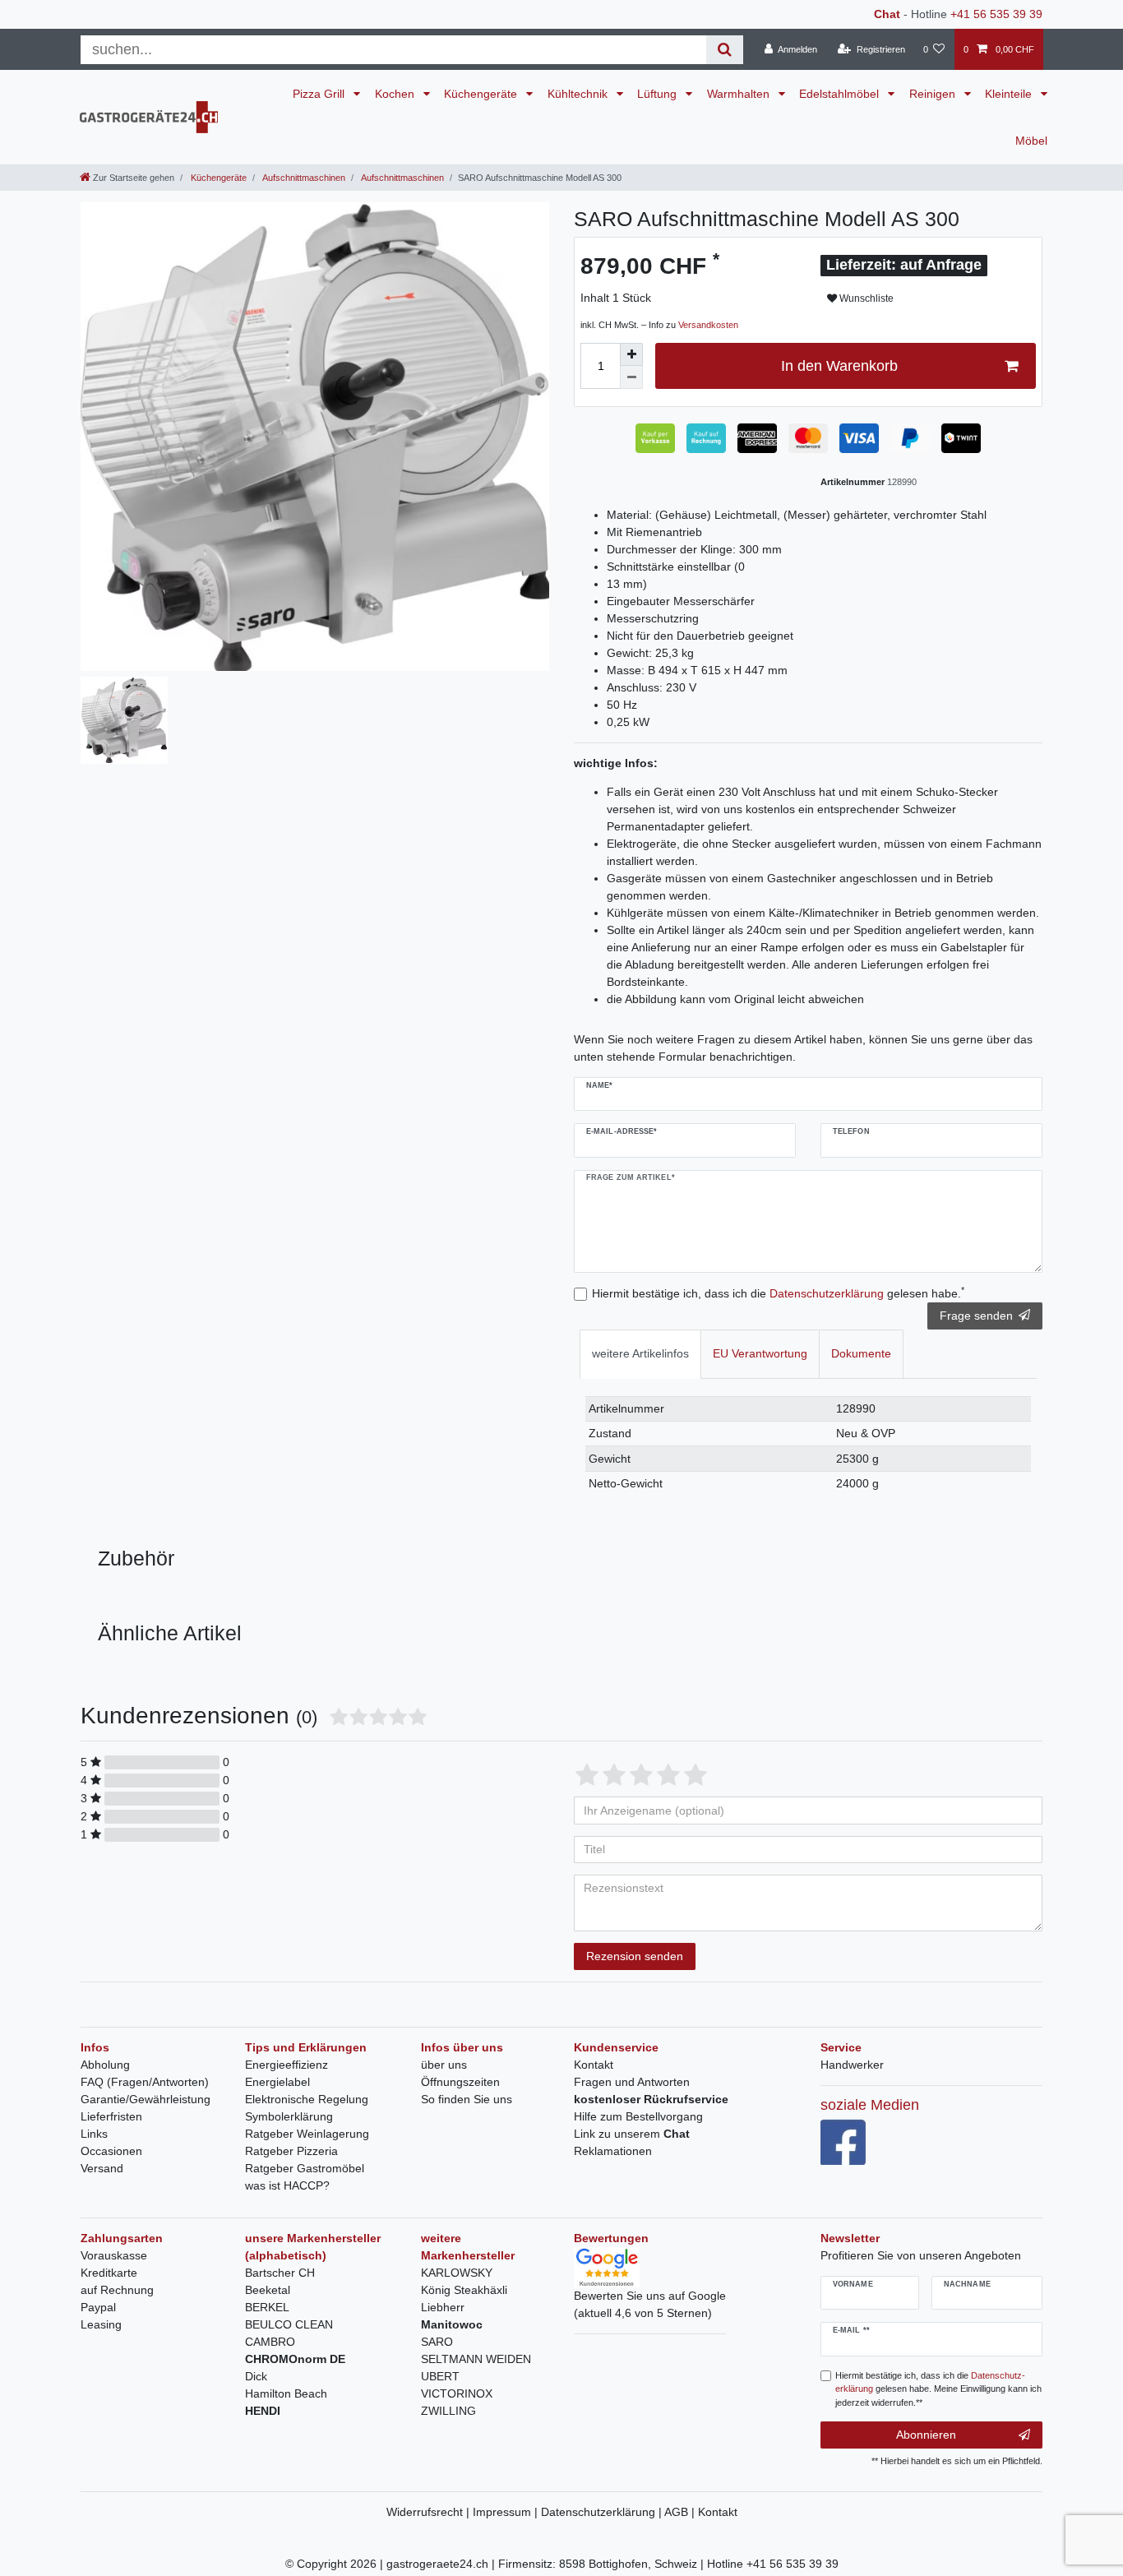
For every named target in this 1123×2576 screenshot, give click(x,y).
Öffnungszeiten (460, 2082)
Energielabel (277, 2082)
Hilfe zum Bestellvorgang (638, 2116)
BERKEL (267, 2307)
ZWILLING (448, 2411)
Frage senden (976, 1316)
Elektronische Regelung (307, 2099)
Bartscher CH (280, 2273)
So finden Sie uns (467, 2099)
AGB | (681, 2512)
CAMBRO (270, 2342)
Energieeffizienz (287, 2065)
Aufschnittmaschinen (303, 178)
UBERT (440, 2376)
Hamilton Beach (286, 2393)
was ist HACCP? (287, 2185)
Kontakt (594, 2065)
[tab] (640, 1354)
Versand (102, 2168)
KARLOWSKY (457, 2273)
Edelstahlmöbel (841, 94)
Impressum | (507, 2512)
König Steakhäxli (464, 2290)
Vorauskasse (114, 2255)
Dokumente (861, 1353)
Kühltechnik (579, 94)
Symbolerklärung (289, 2116)
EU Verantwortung (760, 1353)
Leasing (101, 2324)
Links (94, 2134)
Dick (256, 2376)
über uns (444, 2065)
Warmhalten (740, 94)
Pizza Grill (320, 94)
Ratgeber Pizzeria (291, 2151)
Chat (887, 14)
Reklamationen (613, 2151)
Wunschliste (865, 298)
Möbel (1031, 141)
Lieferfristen (111, 2116)
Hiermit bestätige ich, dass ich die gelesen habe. (778, 1293)
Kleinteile (1010, 94)
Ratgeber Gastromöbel (305, 2168)
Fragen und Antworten (632, 2082)
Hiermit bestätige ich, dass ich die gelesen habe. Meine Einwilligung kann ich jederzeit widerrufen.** (938, 2389)
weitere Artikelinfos (640, 1353)
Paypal (98, 2307)
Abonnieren (926, 2435)
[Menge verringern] (631, 377)
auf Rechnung (117, 2290)
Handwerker (852, 2065)
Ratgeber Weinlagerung (307, 2134)
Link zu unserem (632, 2134)
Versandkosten (708, 325)
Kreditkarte (109, 2273)
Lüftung (659, 94)
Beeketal (268, 2290)
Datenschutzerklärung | (603, 2512)
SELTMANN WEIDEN (476, 2359)
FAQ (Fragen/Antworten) (145, 2082)
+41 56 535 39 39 (996, 14)
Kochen (396, 94)
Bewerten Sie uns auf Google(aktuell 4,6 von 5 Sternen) (650, 2304)
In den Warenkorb (839, 366)
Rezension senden (635, 1956)
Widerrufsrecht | (430, 2512)
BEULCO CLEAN (289, 2324)
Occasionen (111, 2151)
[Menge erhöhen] (631, 354)
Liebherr (443, 2307)
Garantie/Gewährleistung (146, 2099)
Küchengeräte (482, 94)
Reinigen (934, 94)
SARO (437, 2342)
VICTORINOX (457, 2393)
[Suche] (725, 50)
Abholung (105, 2065)
